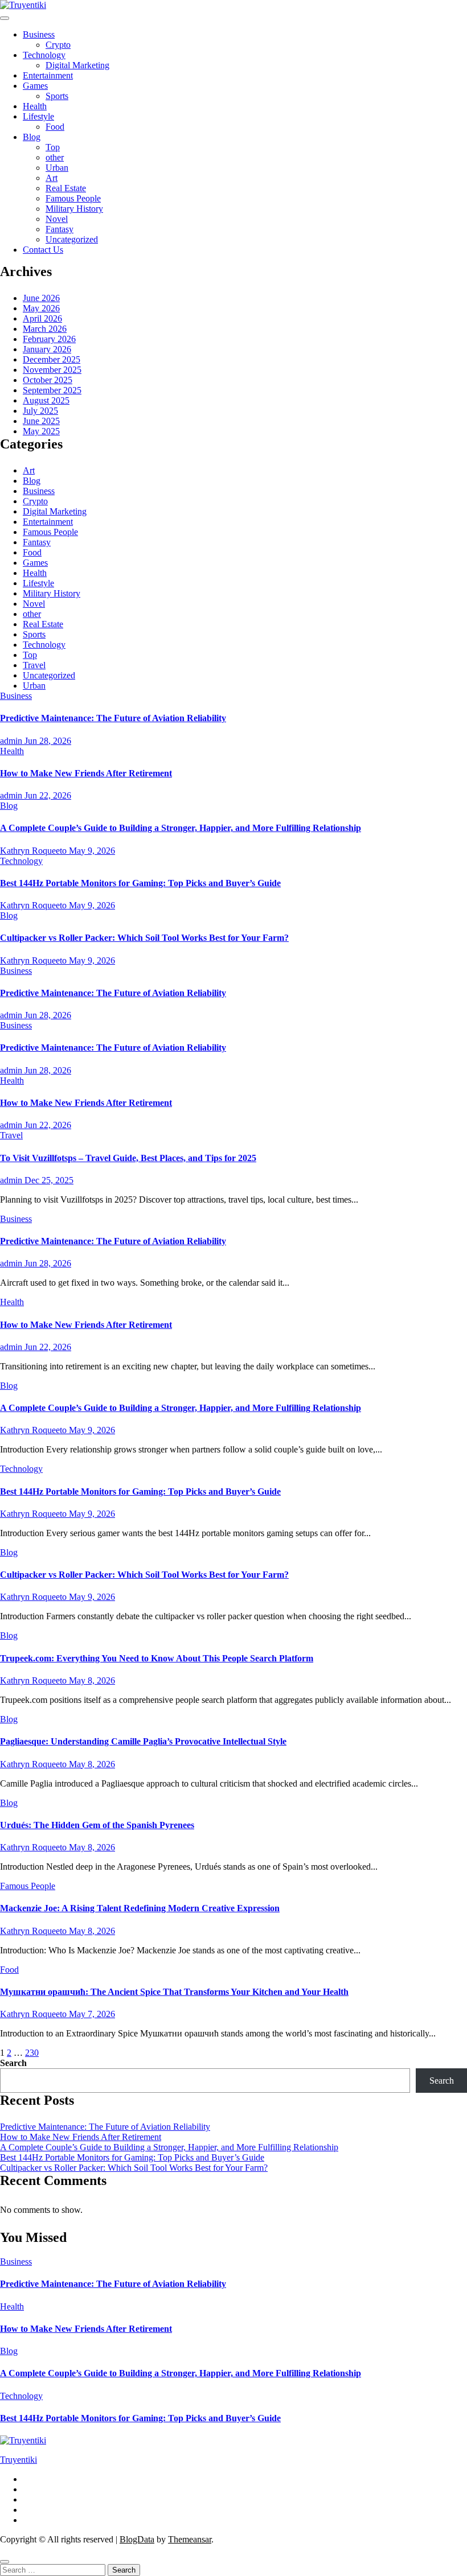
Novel (57, 219)
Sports (57, 96)
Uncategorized (72, 239)
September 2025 (52, 390)
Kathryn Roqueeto (34, 851)
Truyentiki (19, 2460)
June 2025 (41, 421)
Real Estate (66, 188)
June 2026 (41, 298)
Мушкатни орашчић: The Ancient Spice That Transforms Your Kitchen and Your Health (174, 1992)
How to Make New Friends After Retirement (86, 773)
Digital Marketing (77, 65)
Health (35, 106)
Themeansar (190, 2539)
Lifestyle (38, 116)
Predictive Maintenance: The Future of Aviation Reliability (113, 718)
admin (12, 741)
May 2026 (41, 308)
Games (35, 86)
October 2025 (48, 380)
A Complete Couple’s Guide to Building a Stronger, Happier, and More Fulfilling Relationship (181, 828)
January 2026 (47, 349)
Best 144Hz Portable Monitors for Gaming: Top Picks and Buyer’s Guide (140, 883)
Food (55, 127)
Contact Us (43, 250)
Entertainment (48, 75)
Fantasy (60, 229)
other (55, 157)
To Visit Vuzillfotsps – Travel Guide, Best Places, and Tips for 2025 (128, 1158)
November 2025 (52, 370)
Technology (44, 55)
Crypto (58, 45)
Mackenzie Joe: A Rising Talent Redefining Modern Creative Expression (140, 1908)
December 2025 (52, 359)
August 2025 (46, 400)
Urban (57, 168)
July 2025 (40, 411)
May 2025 (41, 431)
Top (53, 147)
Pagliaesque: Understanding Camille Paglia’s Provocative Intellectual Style (143, 1741)
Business (39, 34)
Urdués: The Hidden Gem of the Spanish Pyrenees (97, 1825)
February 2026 (49, 339)
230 (32, 2053)
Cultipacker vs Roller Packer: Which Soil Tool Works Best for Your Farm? (144, 938)
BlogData (137, 2539)
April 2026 (42, 318)
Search (13, 2063)
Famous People (73, 198)
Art (52, 178)
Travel (34, 665)
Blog (32, 137)
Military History (74, 209)
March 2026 (45, 329)
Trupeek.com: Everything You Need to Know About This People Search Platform (157, 1658)
